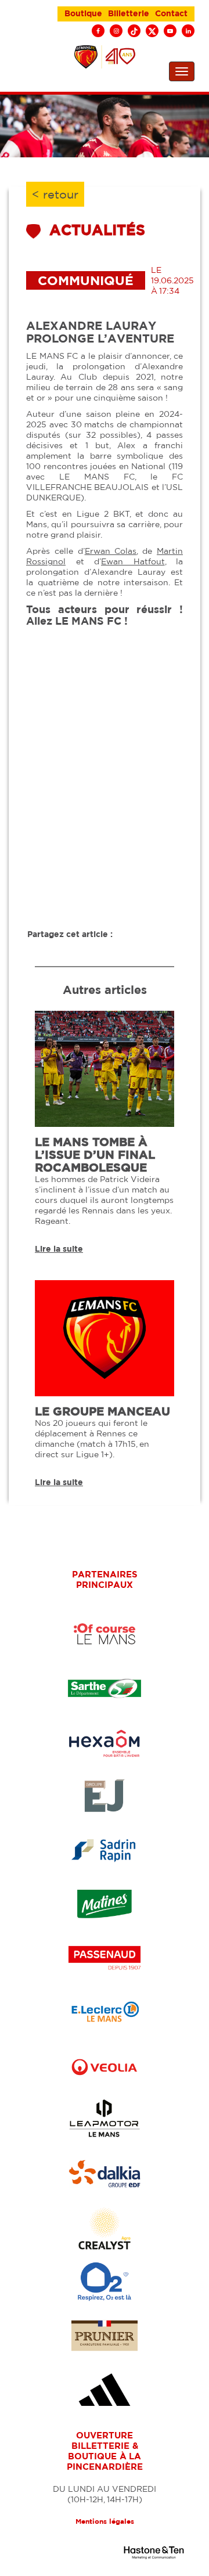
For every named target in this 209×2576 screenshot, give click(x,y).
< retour (55, 194)
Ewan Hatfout (133, 561)
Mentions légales (105, 2521)
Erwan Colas (111, 551)
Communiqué (86, 280)
